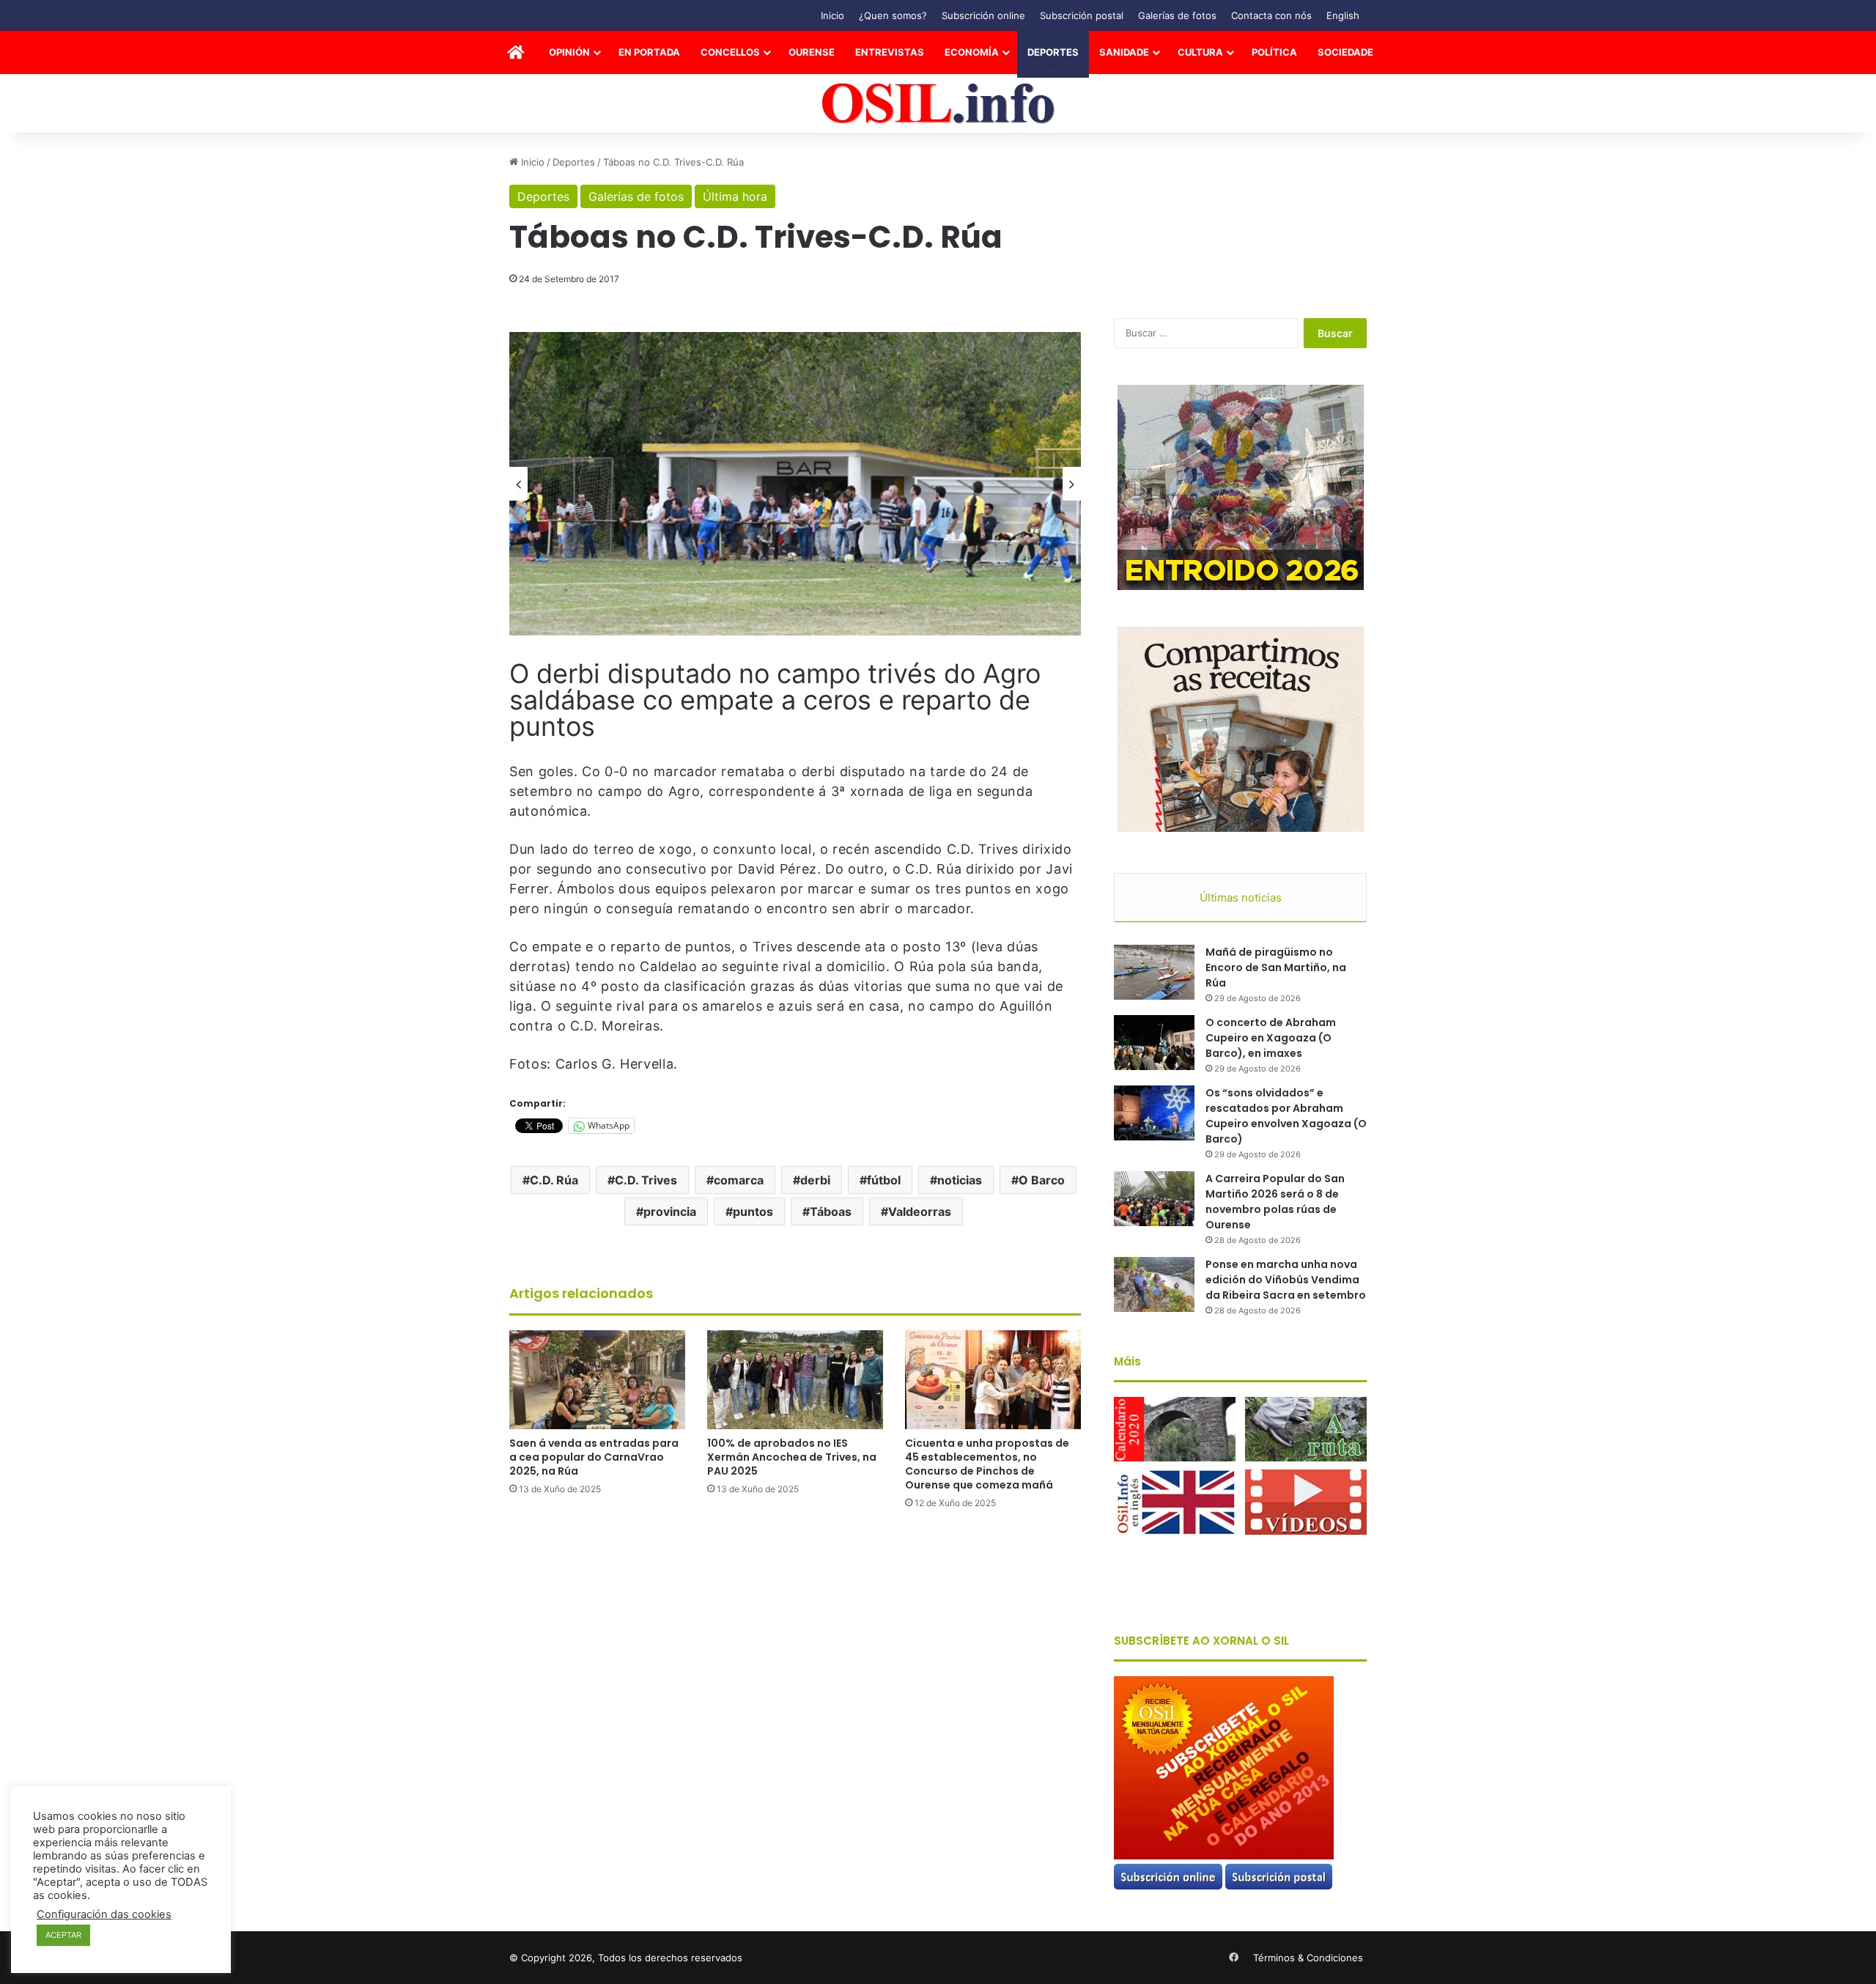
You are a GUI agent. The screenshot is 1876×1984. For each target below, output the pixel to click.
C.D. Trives (646, 1180)
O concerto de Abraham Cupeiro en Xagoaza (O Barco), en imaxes (1271, 1038)
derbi (815, 1180)
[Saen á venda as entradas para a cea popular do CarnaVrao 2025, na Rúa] (597, 1380)
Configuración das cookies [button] (104, 1914)
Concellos (730, 52)
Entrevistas (890, 52)
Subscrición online (983, 15)
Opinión (569, 52)
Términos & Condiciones (1308, 1958)
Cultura (1200, 52)
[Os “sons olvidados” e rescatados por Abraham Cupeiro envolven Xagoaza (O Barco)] (1154, 1113)
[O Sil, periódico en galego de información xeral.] (938, 104)
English (1343, 15)
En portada (649, 52)
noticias (960, 1180)
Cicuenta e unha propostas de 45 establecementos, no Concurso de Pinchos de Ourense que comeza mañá (987, 1464)
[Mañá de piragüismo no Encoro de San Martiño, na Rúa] (1154, 972)
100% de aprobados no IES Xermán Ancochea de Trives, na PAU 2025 (792, 1457)
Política (1274, 52)
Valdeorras (920, 1212)
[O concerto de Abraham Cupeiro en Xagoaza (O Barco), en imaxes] (1154, 1043)
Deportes (1053, 52)
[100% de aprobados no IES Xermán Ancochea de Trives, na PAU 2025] (795, 1380)
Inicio (832, 15)
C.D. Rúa (554, 1180)
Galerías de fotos (1177, 15)
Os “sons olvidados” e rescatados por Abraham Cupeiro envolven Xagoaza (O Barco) (1286, 1116)
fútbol (884, 1180)
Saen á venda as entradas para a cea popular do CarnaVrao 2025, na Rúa (594, 1457)
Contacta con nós (1271, 15)
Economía (972, 52)
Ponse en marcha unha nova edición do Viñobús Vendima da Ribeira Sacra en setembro (1286, 1280)
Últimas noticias (1241, 897)
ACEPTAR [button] (63, 1935)
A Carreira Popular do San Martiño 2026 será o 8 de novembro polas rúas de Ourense (1275, 1202)
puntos (753, 1212)
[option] (795, 484)
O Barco (1042, 1180)
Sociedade (1345, 52)
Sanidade (1124, 52)
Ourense (812, 52)
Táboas (831, 1212)
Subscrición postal (1082, 15)
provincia (670, 1212)
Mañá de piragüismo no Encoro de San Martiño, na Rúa (1276, 967)
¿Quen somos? (893, 15)
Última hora (735, 196)
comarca (739, 1180)
